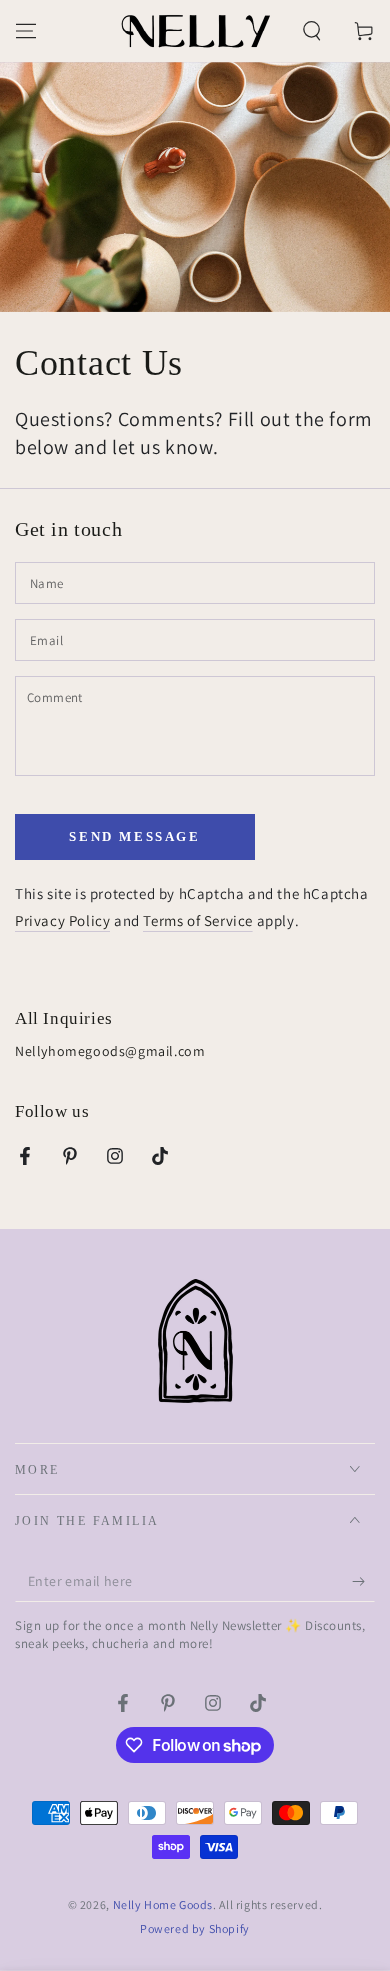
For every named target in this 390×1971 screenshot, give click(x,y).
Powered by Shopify (195, 1928)
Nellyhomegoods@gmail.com (110, 1051)
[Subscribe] (363, 1582)
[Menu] (26, 31)
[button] (312, 31)
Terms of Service (198, 920)
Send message (134, 836)
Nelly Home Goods (163, 1904)
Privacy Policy (62, 920)
